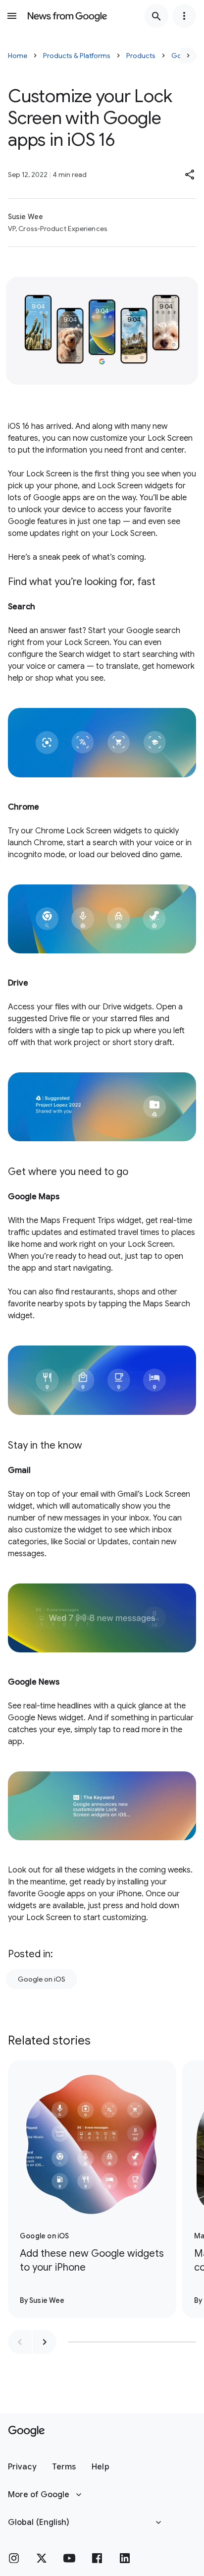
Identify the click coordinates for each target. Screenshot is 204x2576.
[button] (190, 175)
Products (141, 56)
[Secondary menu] (184, 16)
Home (18, 56)
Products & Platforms (77, 56)
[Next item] (45, 2342)
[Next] (188, 56)
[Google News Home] (67, 16)
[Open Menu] (12, 16)
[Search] (156, 16)
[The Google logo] (26, 2431)
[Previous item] (20, 2342)
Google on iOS (42, 1979)
